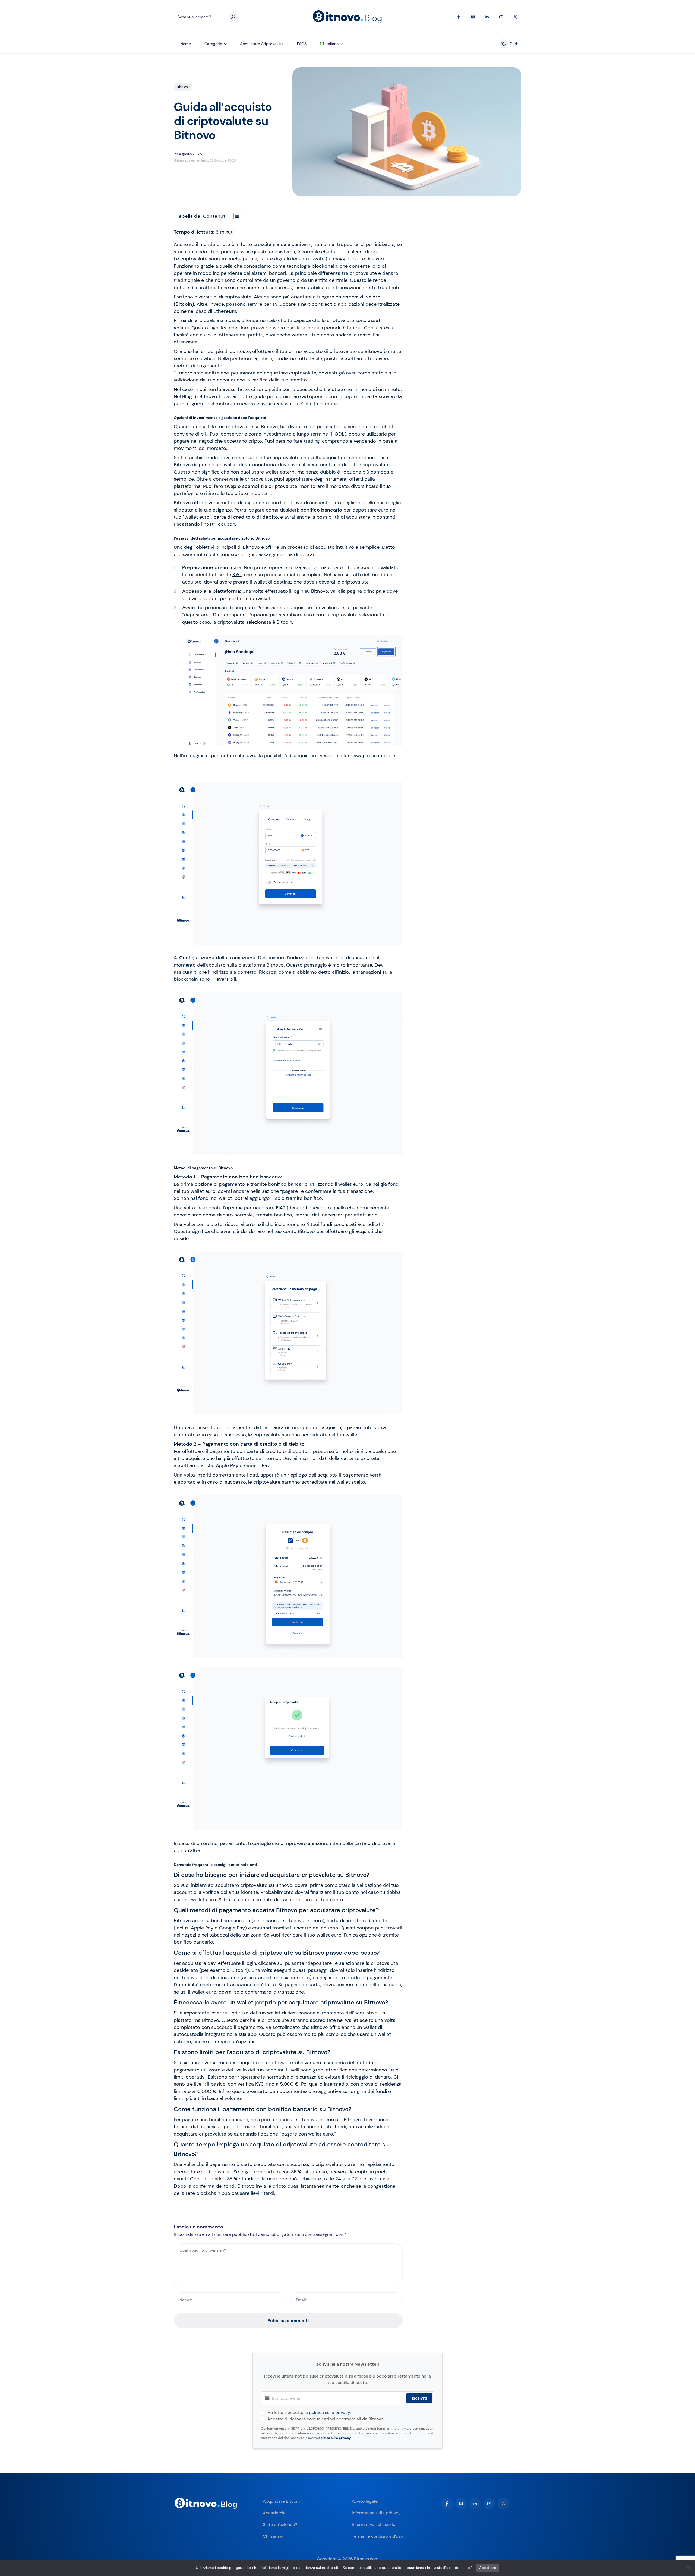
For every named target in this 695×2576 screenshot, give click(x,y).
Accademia (274, 2513)
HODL (338, 434)
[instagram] (461, 2504)
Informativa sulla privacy (376, 2513)
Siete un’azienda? (280, 2525)
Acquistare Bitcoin (281, 2501)
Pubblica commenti (288, 2321)
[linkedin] (475, 2504)
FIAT (281, 1208)
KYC (237, 575)
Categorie (213, 44)
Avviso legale (365, 2501)
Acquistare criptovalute (262, 44)
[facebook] (447, 2504)
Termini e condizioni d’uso (377, 2536)
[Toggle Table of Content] (236, 216)
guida (198, 404)
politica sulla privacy (329, 2412)
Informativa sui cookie (374, 2525)
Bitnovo (183, 87)
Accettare (488, 2568)
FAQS (302, 44)
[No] (688, 2568)
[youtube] (489, 2504)
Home (186, 44)
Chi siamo (273, 2536)
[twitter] (503, 2504)
